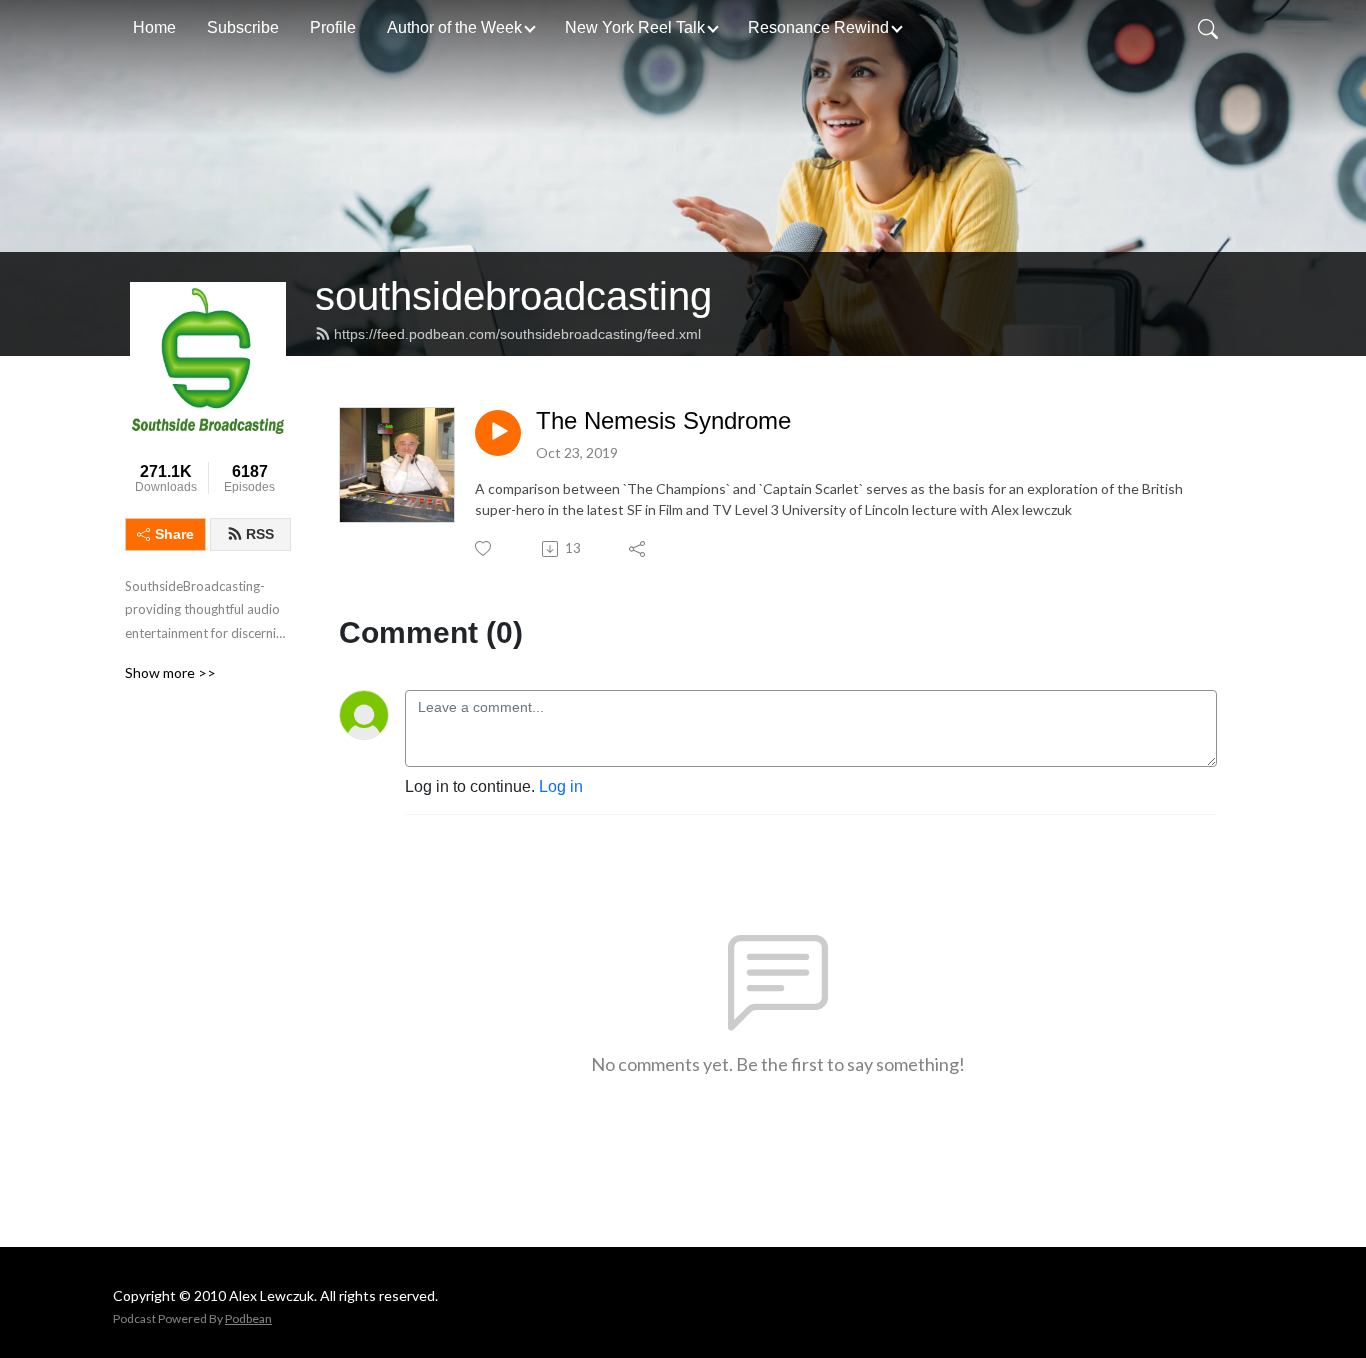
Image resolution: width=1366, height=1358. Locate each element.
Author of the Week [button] (454, 27)
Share (174, 534)
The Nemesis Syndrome (663, 420)
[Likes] (484, 548)
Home (154, 27)
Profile (333, 27)
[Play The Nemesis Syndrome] (498, 433)
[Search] (1208, 28)
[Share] (638, 549)
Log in (561, 786)
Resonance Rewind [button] (818, 27)
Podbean (248, 1318)
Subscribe (243, 27)
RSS (260, 534)
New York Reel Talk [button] (635, 27)
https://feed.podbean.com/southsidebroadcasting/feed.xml (517, 334)
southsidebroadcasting (513, 296)
